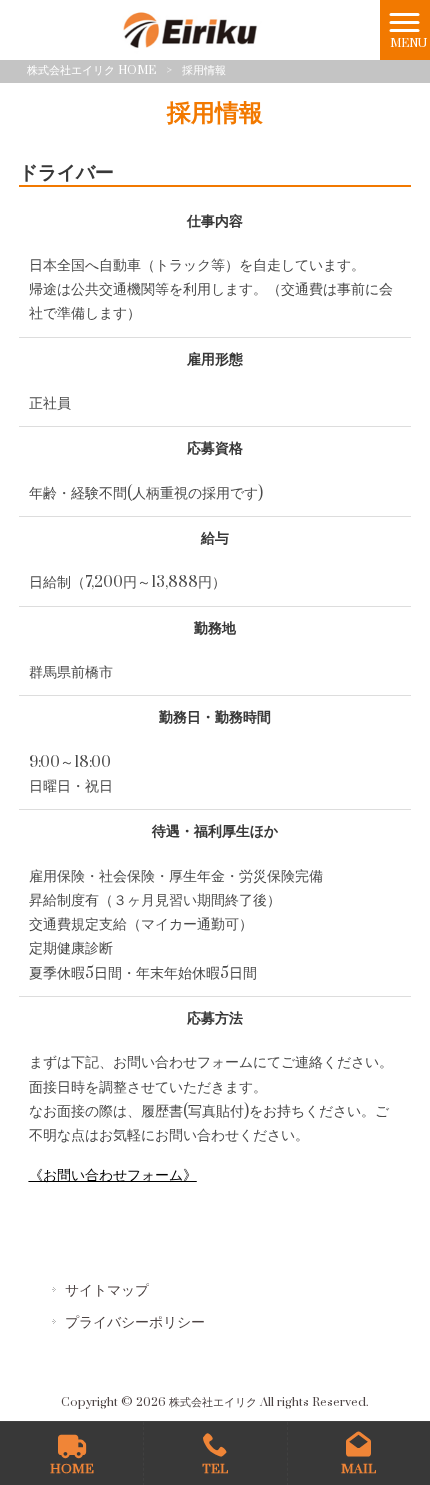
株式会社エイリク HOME (91, 70)
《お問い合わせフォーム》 (113, 1175)
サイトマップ (107, 1290)
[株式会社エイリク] (190, 29)
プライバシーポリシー (135, 1322)
